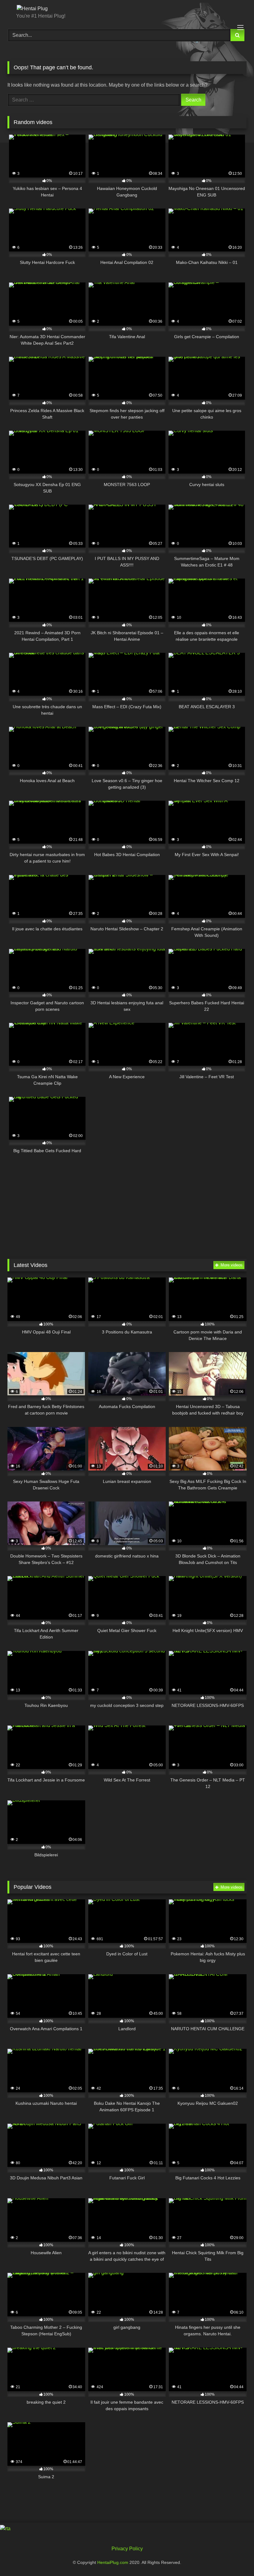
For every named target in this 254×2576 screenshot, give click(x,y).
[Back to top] (235, 2558)
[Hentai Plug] (127, 9)
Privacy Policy (127, 2549)
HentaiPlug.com (113, 2562)
